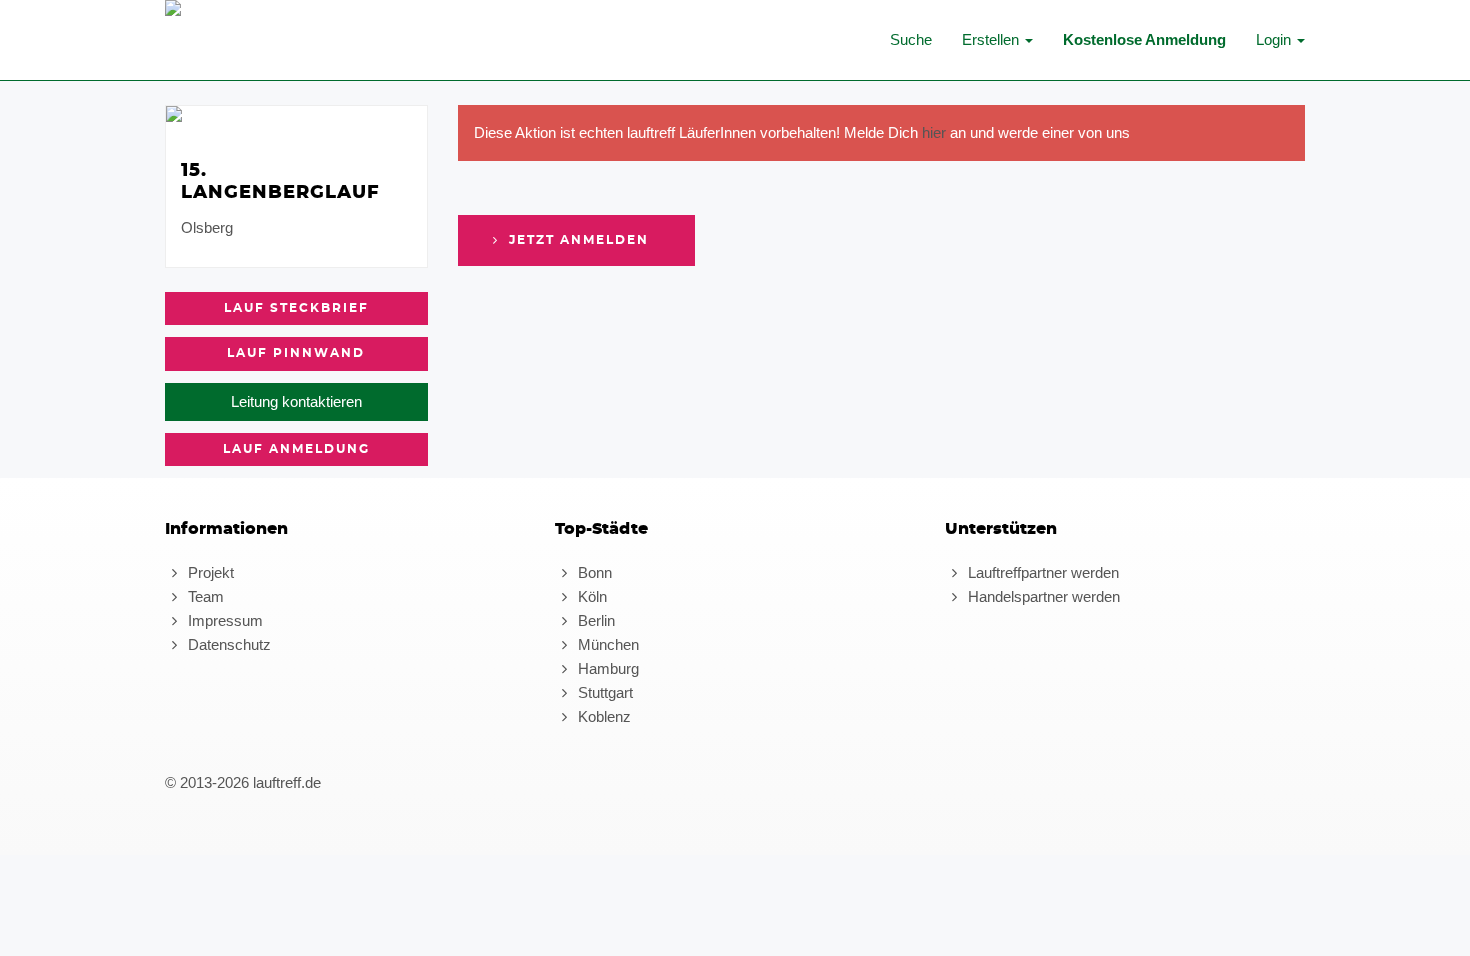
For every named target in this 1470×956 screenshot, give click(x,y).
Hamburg (606, 668)
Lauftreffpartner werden (1041, 572)
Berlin (594, 620)
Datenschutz (227, 644)
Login (1275, 39)
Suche (911, 39)
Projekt (209, 572)
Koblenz (602, 716)
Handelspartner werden (1042, 596)
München (606, 644)
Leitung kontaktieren (296, 401)
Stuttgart (603, 692)
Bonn (593, 572)
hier (934, 132)
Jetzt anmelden (576, 240)
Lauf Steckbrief (296, 308)
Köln (590, 596)
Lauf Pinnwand (296, 353)
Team (204, 596)
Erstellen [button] (992, 39)
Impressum (223, 620)
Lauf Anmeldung (296, 449)
